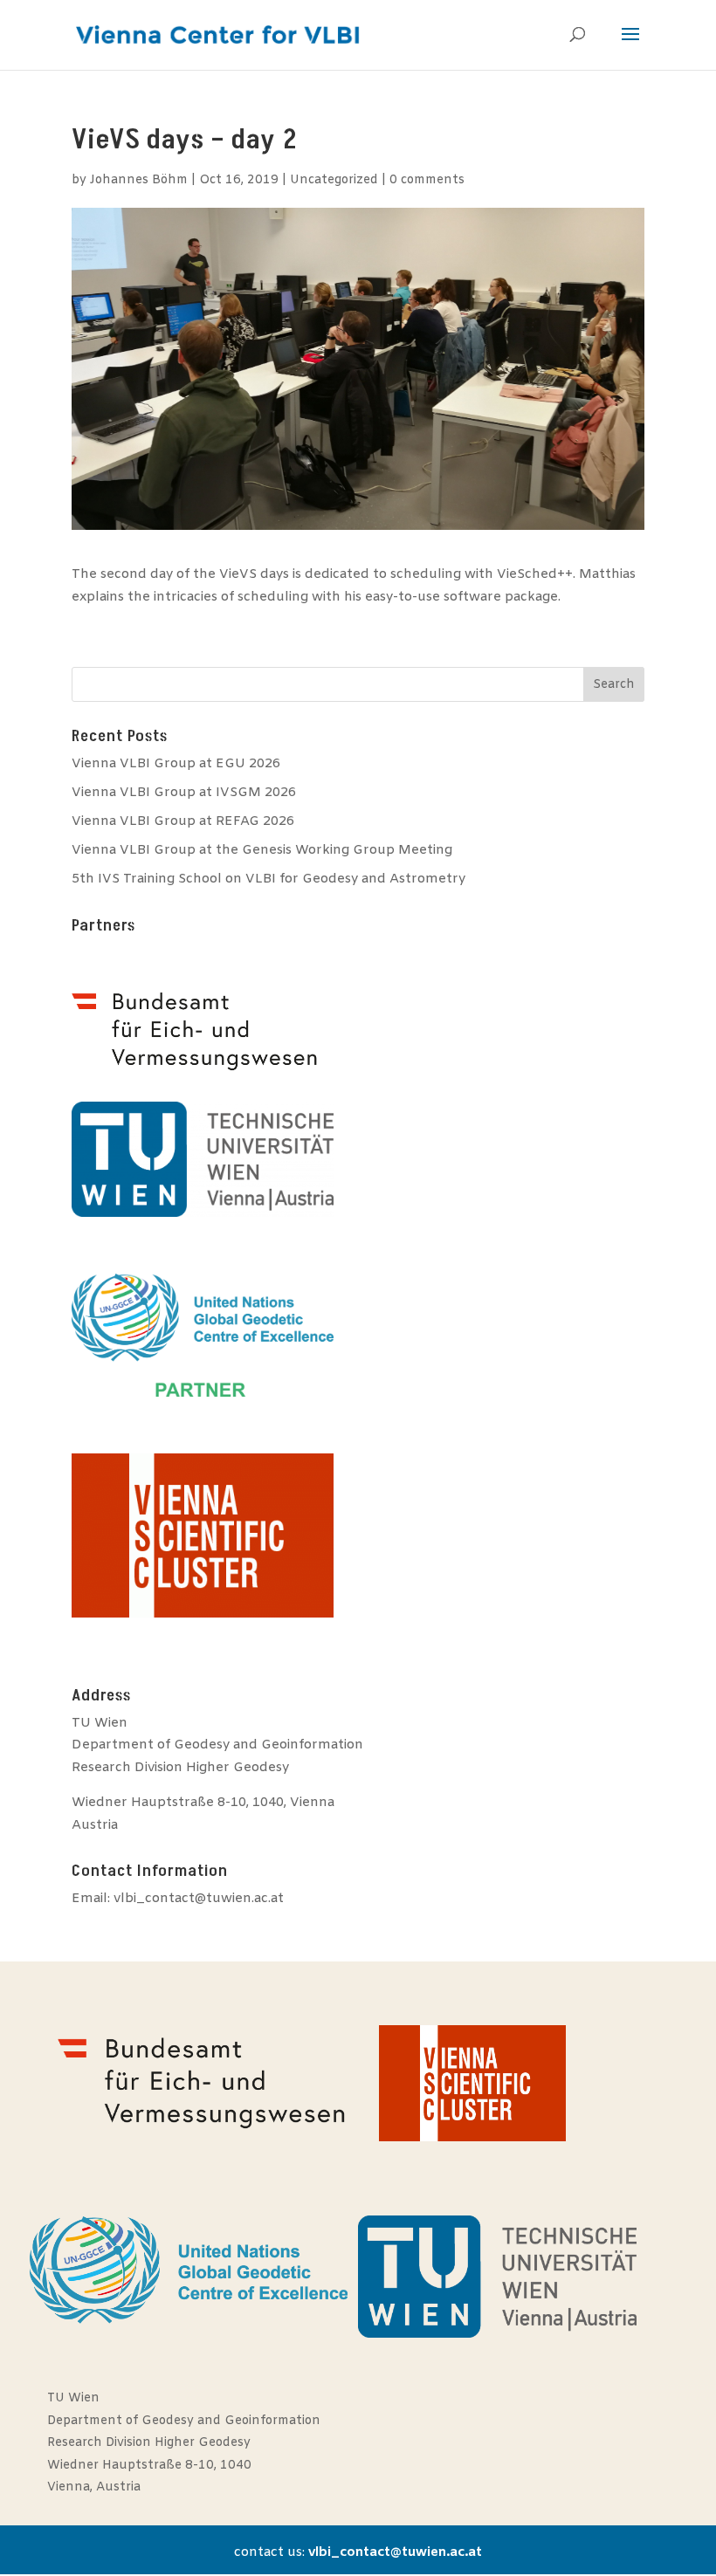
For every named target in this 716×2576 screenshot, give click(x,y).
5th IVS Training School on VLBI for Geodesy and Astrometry (268, 879)
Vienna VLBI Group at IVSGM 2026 (184, 793)
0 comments (427, 180)
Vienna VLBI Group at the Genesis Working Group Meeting (262, 850)
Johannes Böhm (139, 180)
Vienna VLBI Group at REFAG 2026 (183, 821)
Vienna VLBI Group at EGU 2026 (176, 764)
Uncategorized (334, 180)
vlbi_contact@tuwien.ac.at (199, 1899)
